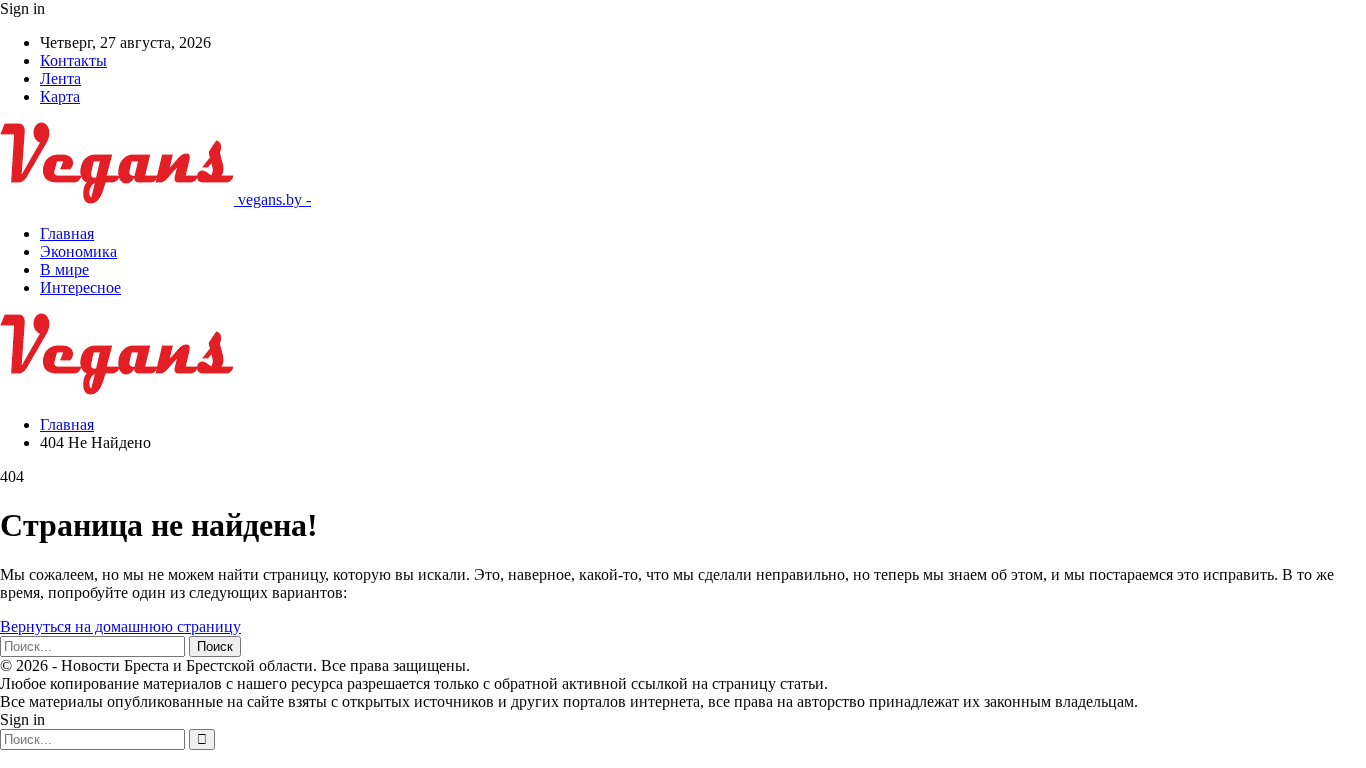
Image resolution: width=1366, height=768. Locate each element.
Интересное (80, 287)
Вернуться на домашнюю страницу (120, 626)
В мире (64, 269)
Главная (67, 233)
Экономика (78, 251)
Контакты (73, 60)
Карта (60, 96)
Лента (60, 78)
